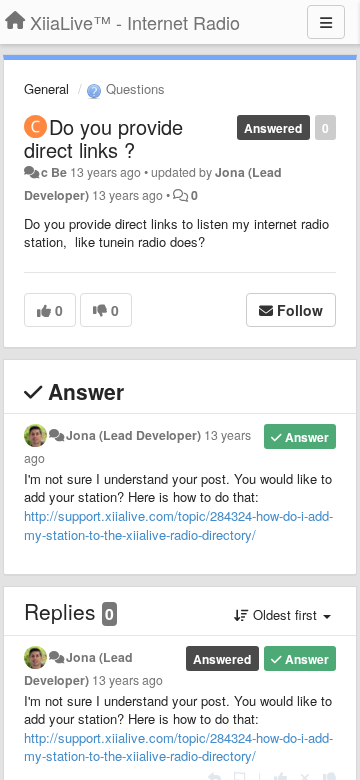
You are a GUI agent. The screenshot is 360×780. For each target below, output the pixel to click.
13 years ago (127, 680)
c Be (54, 172)
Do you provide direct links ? (103, 138)
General (46, 88)
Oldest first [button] (285, 614)
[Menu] (326, 22)
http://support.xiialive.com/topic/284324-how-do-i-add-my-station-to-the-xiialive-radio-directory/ (178, 525)
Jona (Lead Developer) (133, 435)
